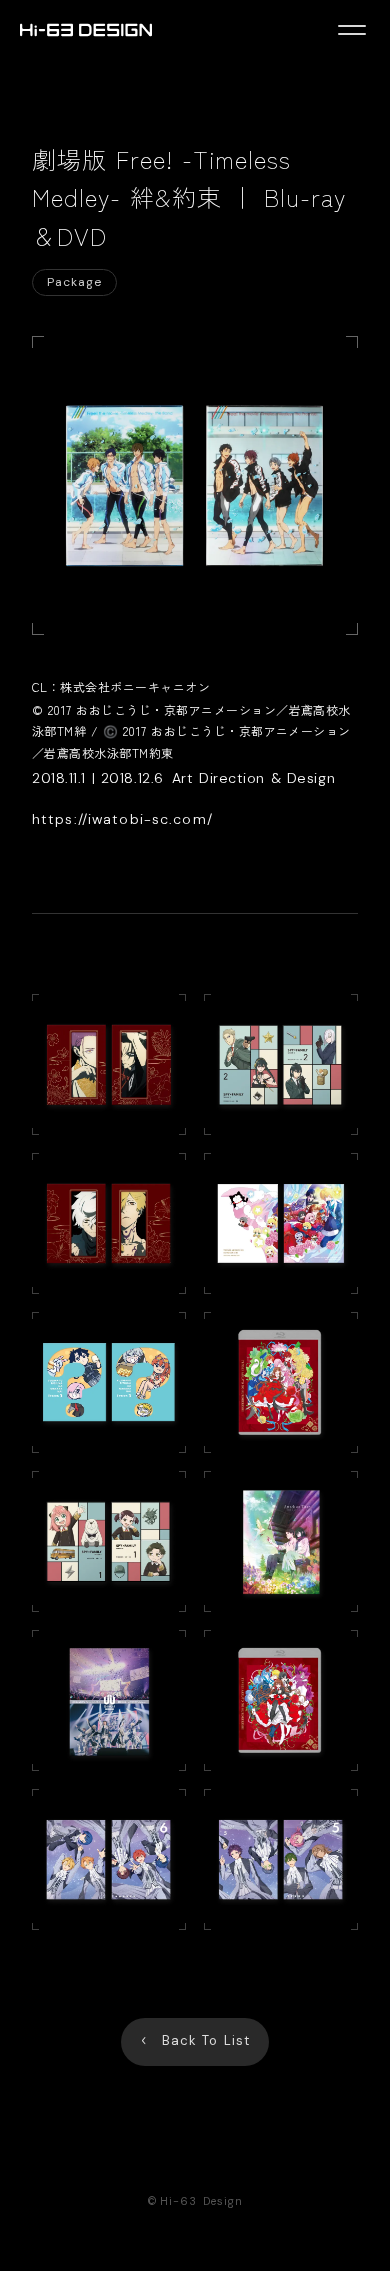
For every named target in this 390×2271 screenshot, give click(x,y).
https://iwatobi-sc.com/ (122, 819)
